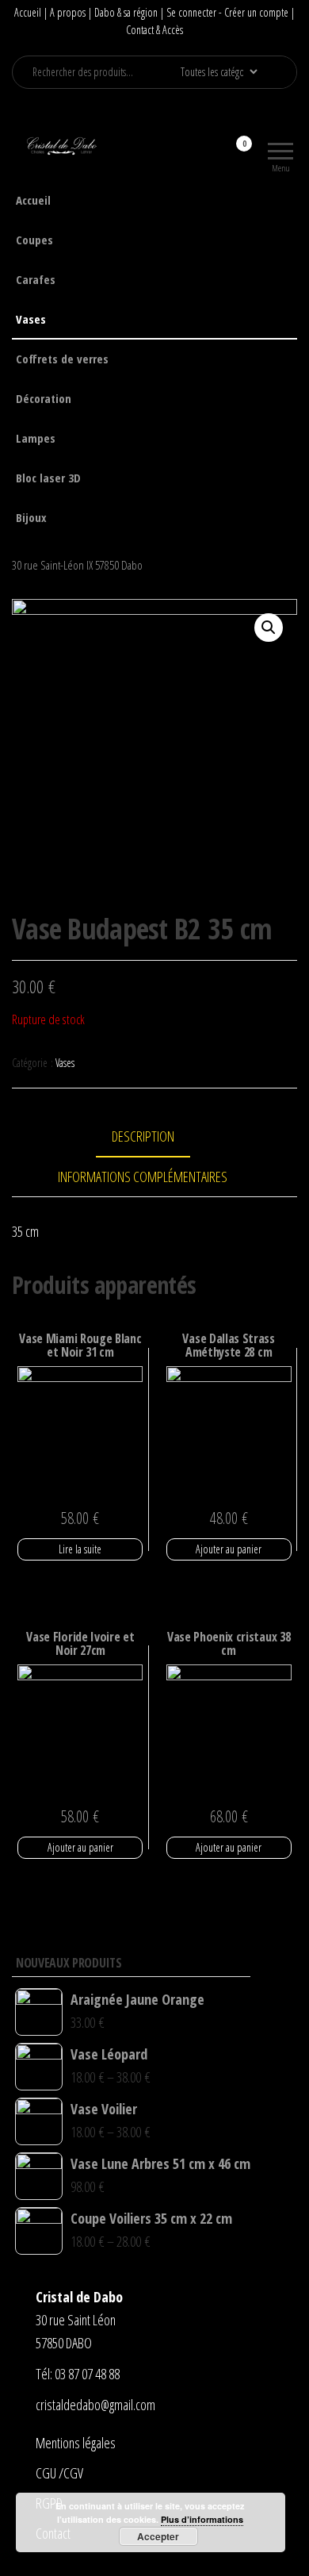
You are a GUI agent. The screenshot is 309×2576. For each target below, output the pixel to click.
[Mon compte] (216, 154)
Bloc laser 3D (48, 478)
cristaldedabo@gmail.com (95, 2405)
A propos (68, 12)
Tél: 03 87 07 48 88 (78, 2374)
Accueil (28, 12)
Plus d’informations (202, 2519)
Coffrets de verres (62, 359)
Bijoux (31, 517)
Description (143, 1136)
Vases (31, 319)
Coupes (34, 240)
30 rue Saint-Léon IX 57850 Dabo (77, 565)
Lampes (36, 438)
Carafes (36, 279)
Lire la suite (80, 1549)
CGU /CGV (59, 2473)
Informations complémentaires (143, 1177)
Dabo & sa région (126, 12)
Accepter (158, 2536)
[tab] (155, 1137)
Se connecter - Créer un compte (227, 12)
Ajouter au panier (229, 1549)
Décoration (44, 398)
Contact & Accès (154, 30)
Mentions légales (76, 2443)
